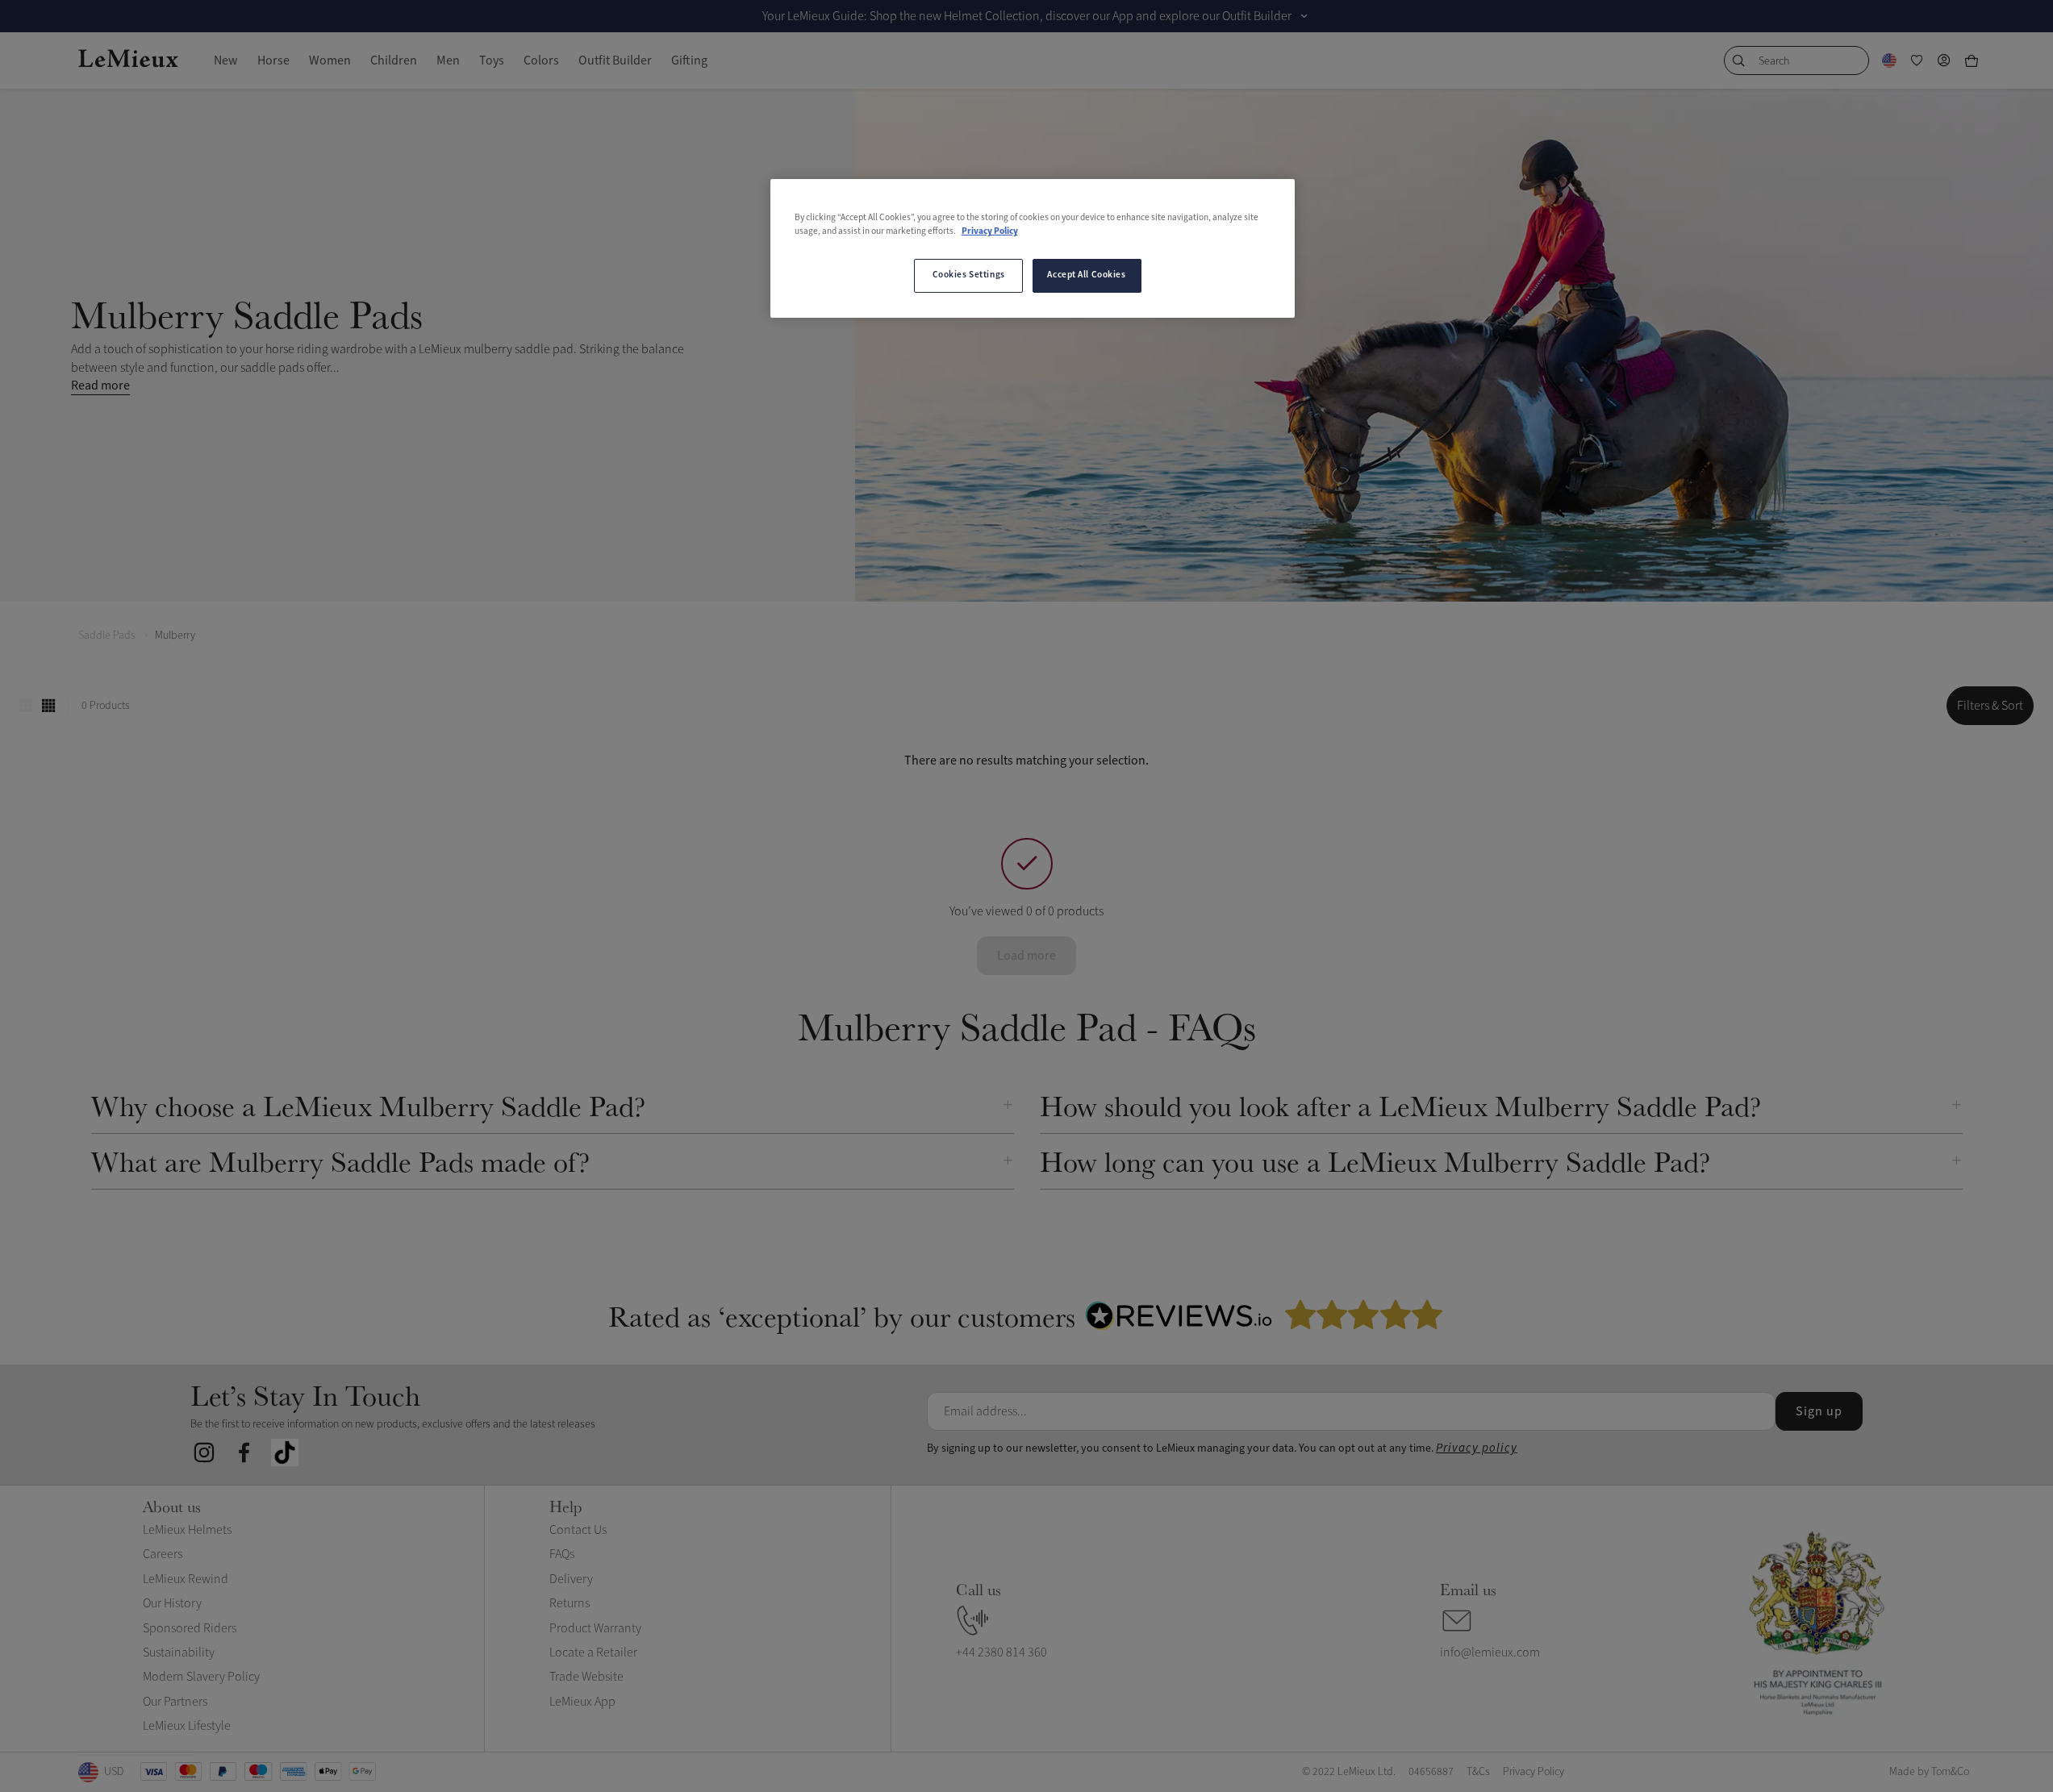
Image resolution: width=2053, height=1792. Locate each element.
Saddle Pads (107, 635)
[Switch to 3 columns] (26, 706)
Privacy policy (1477, 1448)
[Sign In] (1944, 60)
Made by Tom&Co (1929, 1771)
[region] (1033, 248)
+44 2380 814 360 (1001, 1652)
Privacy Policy (990, 231)
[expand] (1304, 16)
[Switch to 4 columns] (48, 706)
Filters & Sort (1990, 706)
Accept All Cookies (1086, 275)
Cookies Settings (969, 275)
